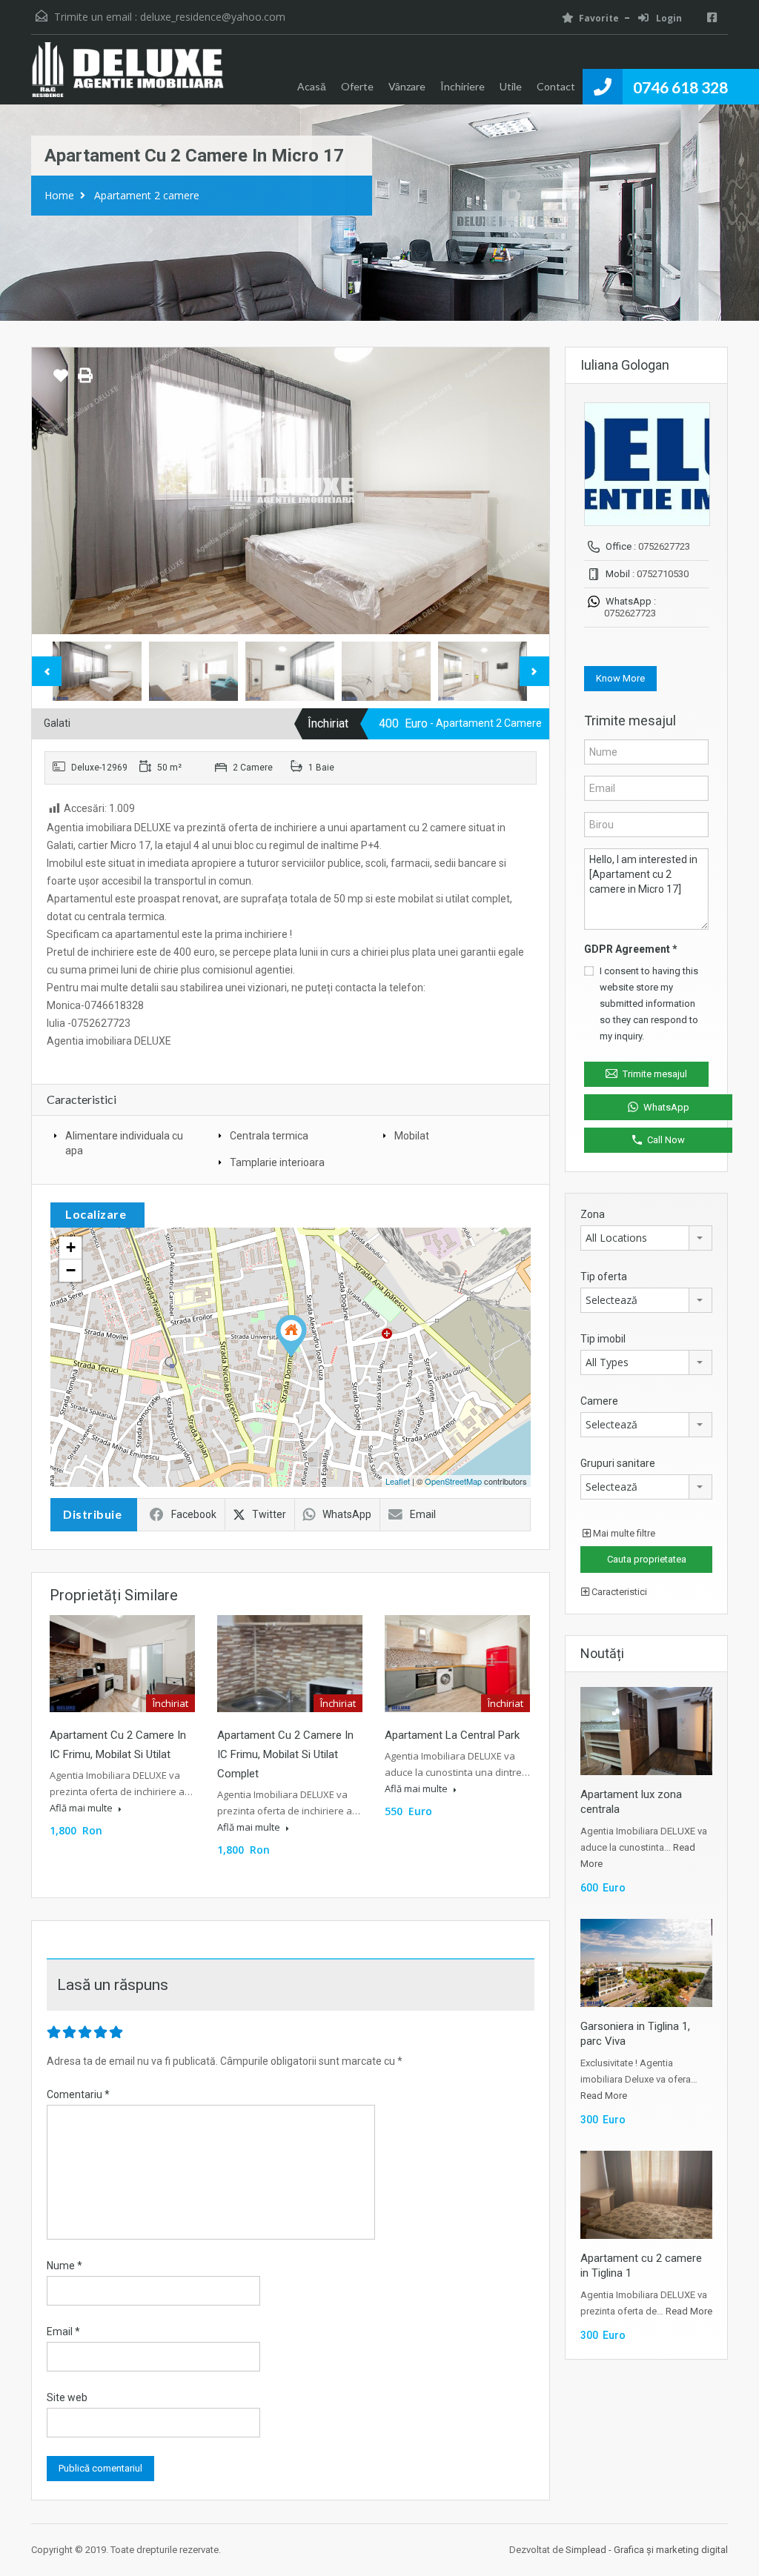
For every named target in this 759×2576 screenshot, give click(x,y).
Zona (593, 1214)
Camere (599, 1401)
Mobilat (412, 1136)
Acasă (312, 86)
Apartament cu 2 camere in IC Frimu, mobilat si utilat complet (285, 1754)
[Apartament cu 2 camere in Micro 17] (291, 1336)
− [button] (71, 1270)
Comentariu (78, 2094)
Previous (59, 490)
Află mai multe (82, 1808)
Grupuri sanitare (618, 1463)
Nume (64, 2266)
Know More (620, 678)
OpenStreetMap (453, 1481)
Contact (556, 86)
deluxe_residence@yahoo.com (213, 17)
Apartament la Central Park (452, 1735)
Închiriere (463, 86)
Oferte (357, 86)
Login (668, 18)
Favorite (599, 18)
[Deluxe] (127, 77)
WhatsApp (347, 1514)
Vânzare (407, 86)
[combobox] (646, 1238)
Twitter (269, 1514)
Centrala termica (269, 1136)
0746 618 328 (680, 87)
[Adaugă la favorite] (61, 381)
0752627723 (664, 546)
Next (523, 490)
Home (59, 195)
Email (423, 1514)
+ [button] (71, 1247)
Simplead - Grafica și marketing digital (647, 2550)
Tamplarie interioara (277, 1162)
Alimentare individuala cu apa (124, 1143)
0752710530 (663, 574)
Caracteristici (618, 1592)
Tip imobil (603, 1339)
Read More (604, 2096)
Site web (67, 2397)
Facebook (194, 1514)
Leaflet (398, 1481)
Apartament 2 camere (147, 195)
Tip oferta (604, 1277)
